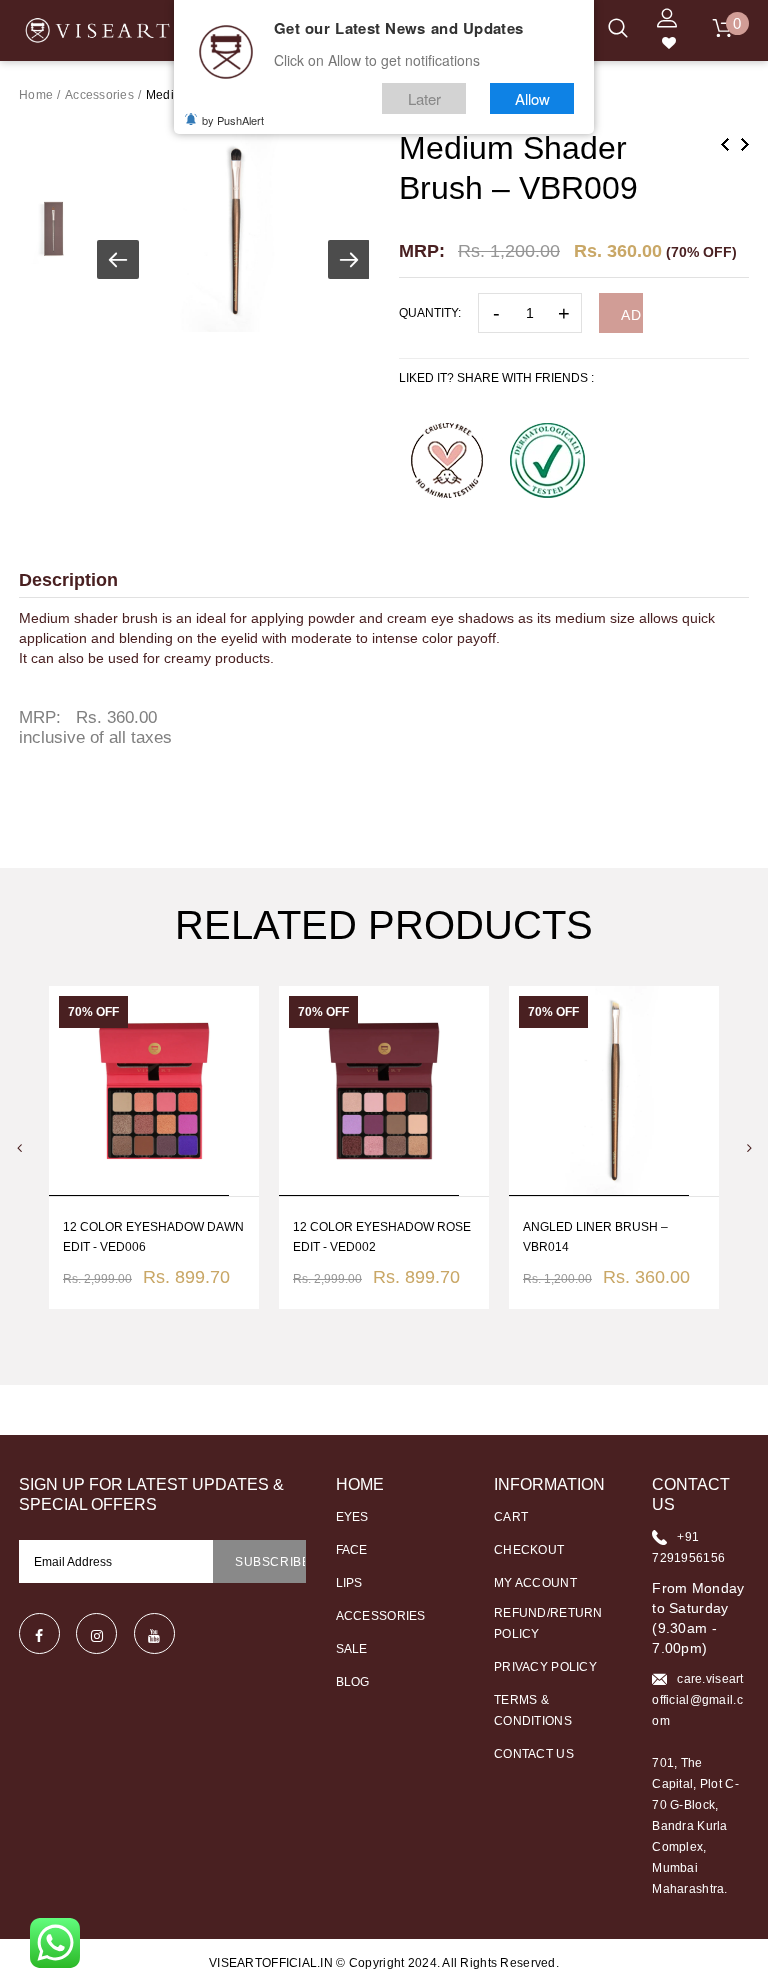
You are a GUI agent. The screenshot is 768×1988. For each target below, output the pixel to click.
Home (36, 95)
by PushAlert (233, 120)
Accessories (99, 95)
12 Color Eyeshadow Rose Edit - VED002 (382, 1237)
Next (745, 144)
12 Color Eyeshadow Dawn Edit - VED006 (153, 1237)
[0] (722, 30)
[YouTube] (154, 1633)
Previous (725, 144)
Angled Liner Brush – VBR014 (595, 1237)
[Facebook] (39, 1633)
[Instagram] (96, 1633)
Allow (532, 98)
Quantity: (430, 313)
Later (424, 98)
